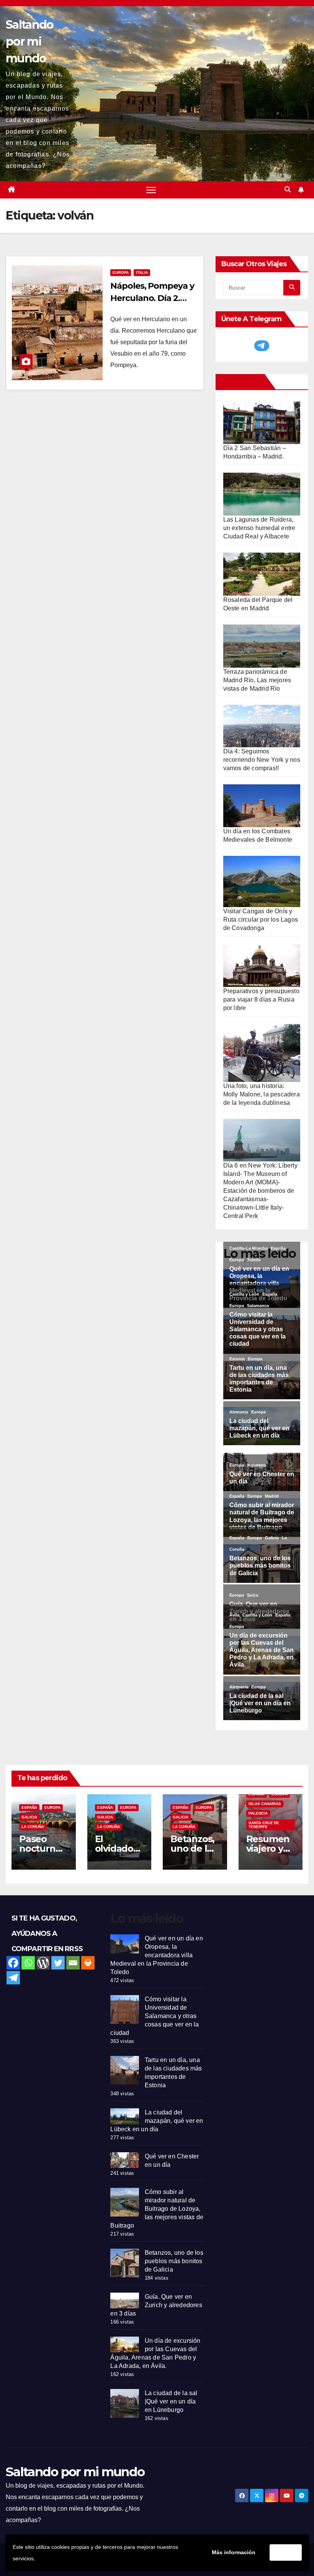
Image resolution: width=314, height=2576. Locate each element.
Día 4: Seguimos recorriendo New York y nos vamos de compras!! (262, 760)
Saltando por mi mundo (29, 41)
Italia (142, 272)
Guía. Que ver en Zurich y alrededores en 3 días (156, 2305)
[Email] (73, 1963)
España (29, 1808)
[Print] (88, 1963)
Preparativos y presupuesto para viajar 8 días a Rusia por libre (261, 999)
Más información (234, 2552)
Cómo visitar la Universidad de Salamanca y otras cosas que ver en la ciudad (155, 2016)
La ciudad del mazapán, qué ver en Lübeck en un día (157, 2121)
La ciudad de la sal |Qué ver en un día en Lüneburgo (171, 2401)
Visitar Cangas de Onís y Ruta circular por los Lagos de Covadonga (261, 920)
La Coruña (33, 1827)
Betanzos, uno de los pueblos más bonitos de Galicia (174, 2261)
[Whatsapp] (28, 1963)
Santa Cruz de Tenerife (264, 1825)
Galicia (29, 1817)
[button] (288, 189)
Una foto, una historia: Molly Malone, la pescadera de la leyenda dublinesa (262, 1094)
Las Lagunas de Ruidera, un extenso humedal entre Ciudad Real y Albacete (259, 528)
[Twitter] (58, 1963)
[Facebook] (13, 1963)
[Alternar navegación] (151, 190)
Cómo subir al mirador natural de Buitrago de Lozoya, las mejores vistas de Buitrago (157, 2209)
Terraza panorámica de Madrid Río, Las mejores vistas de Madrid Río (257, 680)
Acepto (285, 2552)
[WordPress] (43, 1963)
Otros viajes (242, 382)
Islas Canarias (265, 1804)
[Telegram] (13, 1978)
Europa (121, 272)
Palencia (258, 1813)
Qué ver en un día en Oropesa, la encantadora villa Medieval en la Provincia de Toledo (156, 1955)
